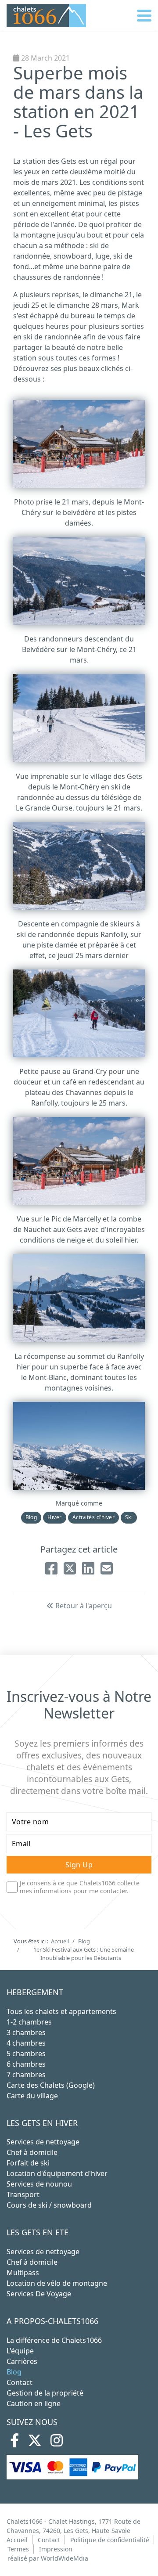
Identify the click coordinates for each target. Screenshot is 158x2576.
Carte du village (32, 2096)
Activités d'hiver (93, 1517)
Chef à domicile (32, 2152)
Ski (129, 1517)
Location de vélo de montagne (57, 2283)
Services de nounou (39, 2184)
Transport (23, 2194)
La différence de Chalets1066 (54, 2340)
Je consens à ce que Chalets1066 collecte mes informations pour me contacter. (80, 1887)
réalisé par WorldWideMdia (48, 2558)
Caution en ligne (34, 2403)
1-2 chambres (29, 2022)
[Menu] (144, 15)
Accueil (17, 2540)
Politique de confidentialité (110, 2540)
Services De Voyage (39, 2294)
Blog (31, 1517)
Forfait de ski (28, 2163)
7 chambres (26, 2075)
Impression (56, 2549)
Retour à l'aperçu (83, 1606)
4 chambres (26, 2043)
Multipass (23, 2273)
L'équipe (20, 2351)
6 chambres (26, 2064)
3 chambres (26, 2032)
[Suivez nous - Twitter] (35, 2443)
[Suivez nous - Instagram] (57, 2443)
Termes (18, 2549)
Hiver (54, 1517)
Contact (20, 2382)
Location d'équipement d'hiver (57, 2173)
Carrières (22, 2361)
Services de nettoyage (43, 2142)
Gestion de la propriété (45, 2393)
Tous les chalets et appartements (61, 2011)
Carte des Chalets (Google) (51, 2085)
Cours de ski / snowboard (49, 2205)
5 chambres (26, 2054)
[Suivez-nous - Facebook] (14, 2443)
